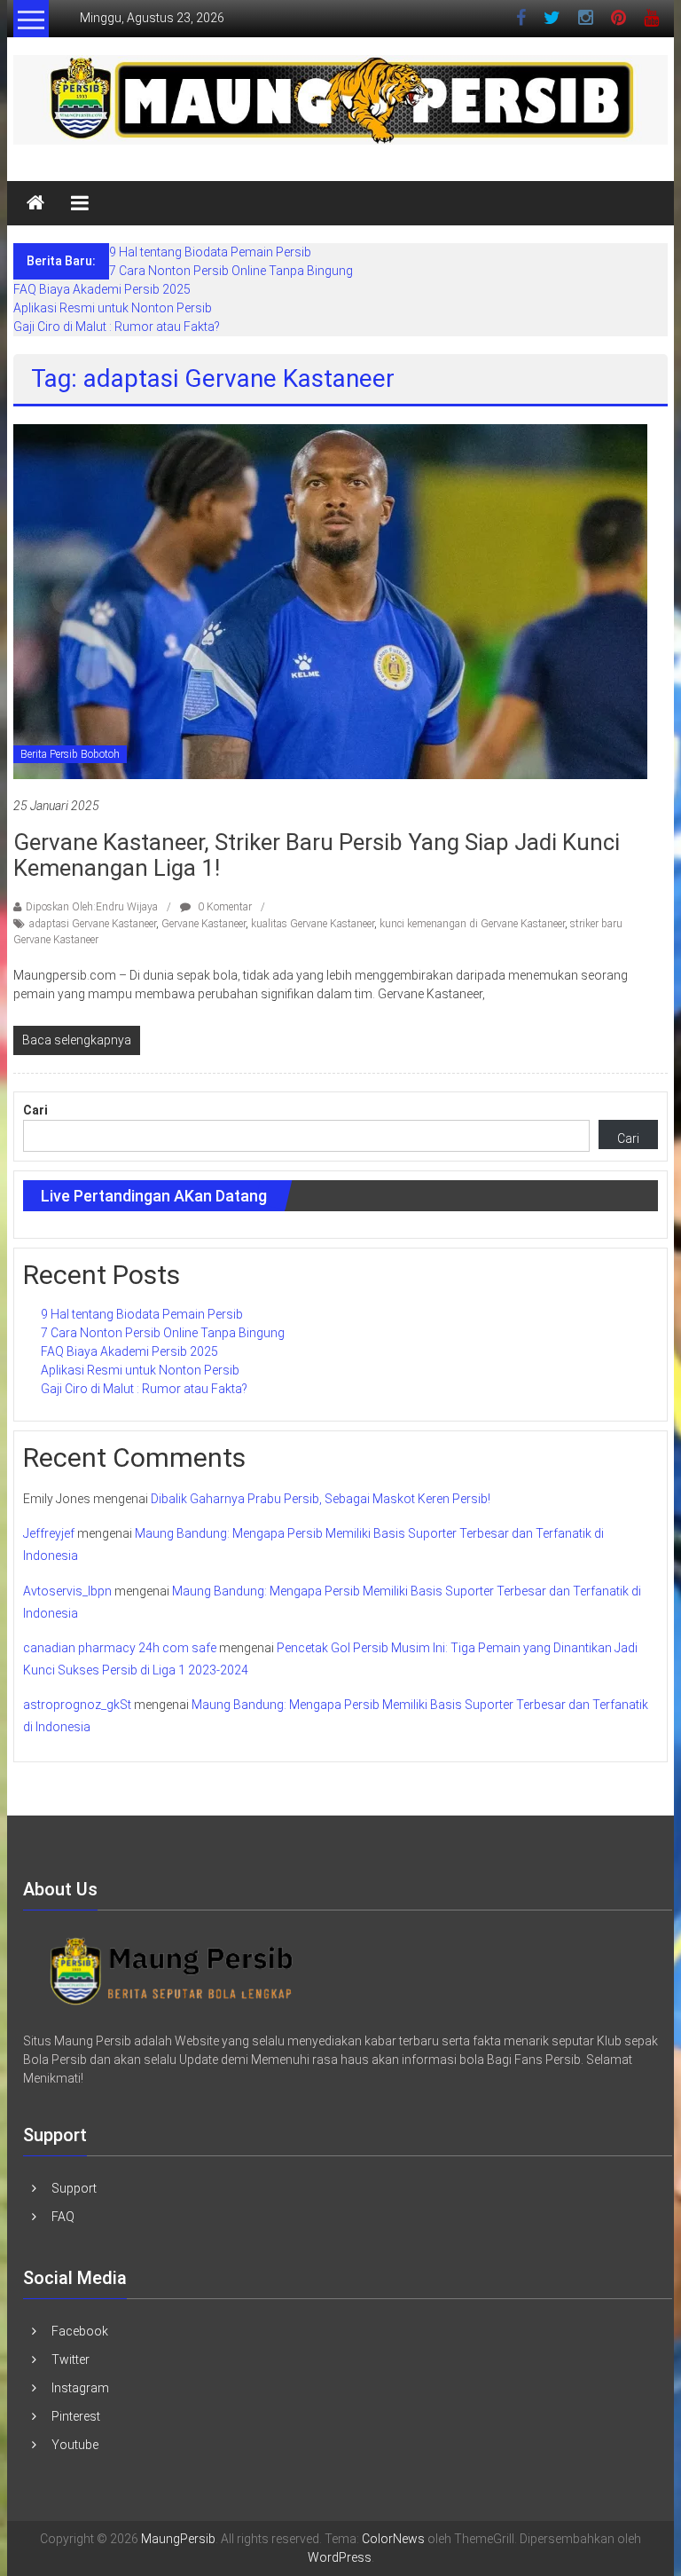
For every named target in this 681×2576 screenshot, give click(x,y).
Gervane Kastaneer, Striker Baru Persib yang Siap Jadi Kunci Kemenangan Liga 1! (317, 855)
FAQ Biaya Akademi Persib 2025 (102, 289)
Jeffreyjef (49, 1533)
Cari (35, 1110)
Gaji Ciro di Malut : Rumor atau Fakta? (117, 327)
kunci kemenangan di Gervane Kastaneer (472, 924)
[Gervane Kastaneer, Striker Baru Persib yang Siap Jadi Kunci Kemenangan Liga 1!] (330, 601)
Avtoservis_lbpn (67, 1591)
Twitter (70, 2359)
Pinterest (76, 2416)
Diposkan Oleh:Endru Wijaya (92, 907)
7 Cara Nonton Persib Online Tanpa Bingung (231, 271)
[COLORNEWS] (172, 1969)
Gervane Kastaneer (204, 924)
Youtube (75, 2445)
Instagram (80, 2388)
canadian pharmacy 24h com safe (120, 1648)
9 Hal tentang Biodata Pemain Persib (210, 252)
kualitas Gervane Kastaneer (313, 924)
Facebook (80, 2331)
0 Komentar (223, 907)
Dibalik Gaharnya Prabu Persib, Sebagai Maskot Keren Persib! (321, 1499)
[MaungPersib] (35, 203)
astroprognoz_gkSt (77, 1705)
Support (74, 2188)
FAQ (63, 2217)
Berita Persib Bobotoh (70, 754)
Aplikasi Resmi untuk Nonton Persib (113, 308)
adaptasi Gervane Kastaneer (93, 924)
